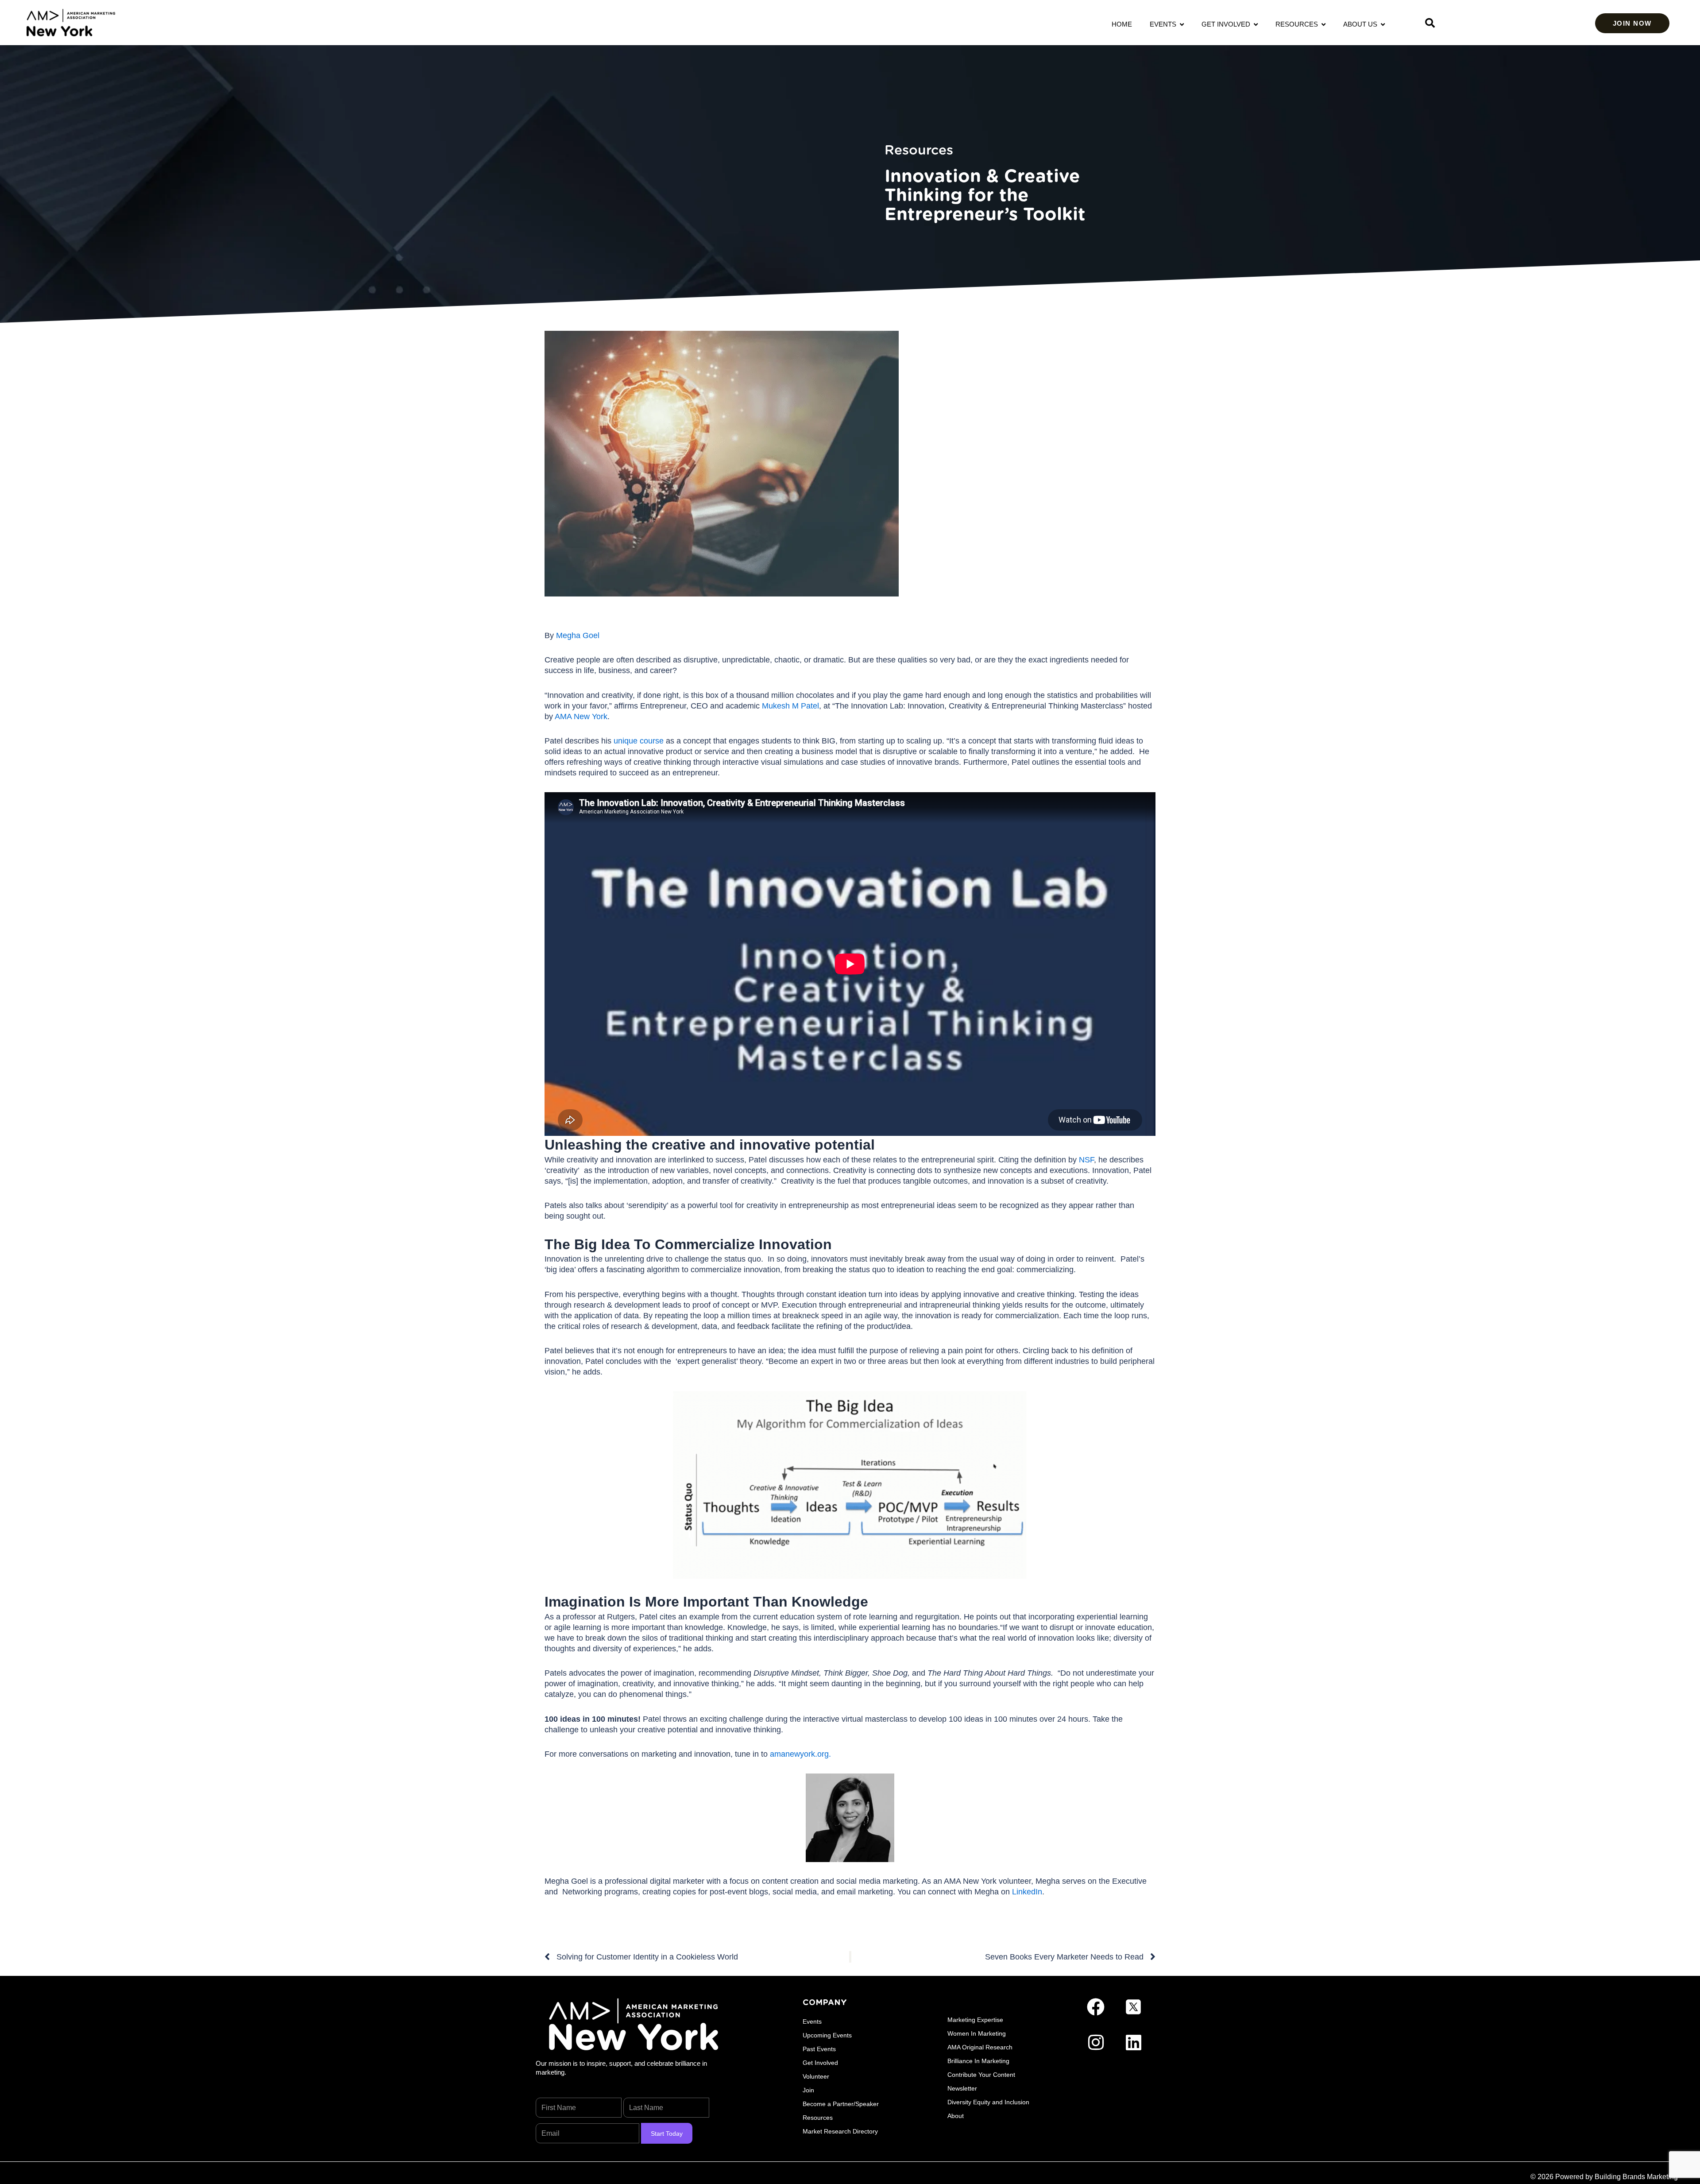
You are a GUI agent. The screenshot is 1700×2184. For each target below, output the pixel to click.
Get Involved (1228, 24)
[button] (1430, 23)
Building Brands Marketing (1636, 2177)
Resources (1298, 24)
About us (1362, 24)
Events (1165, 24)
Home (1122, 24)
